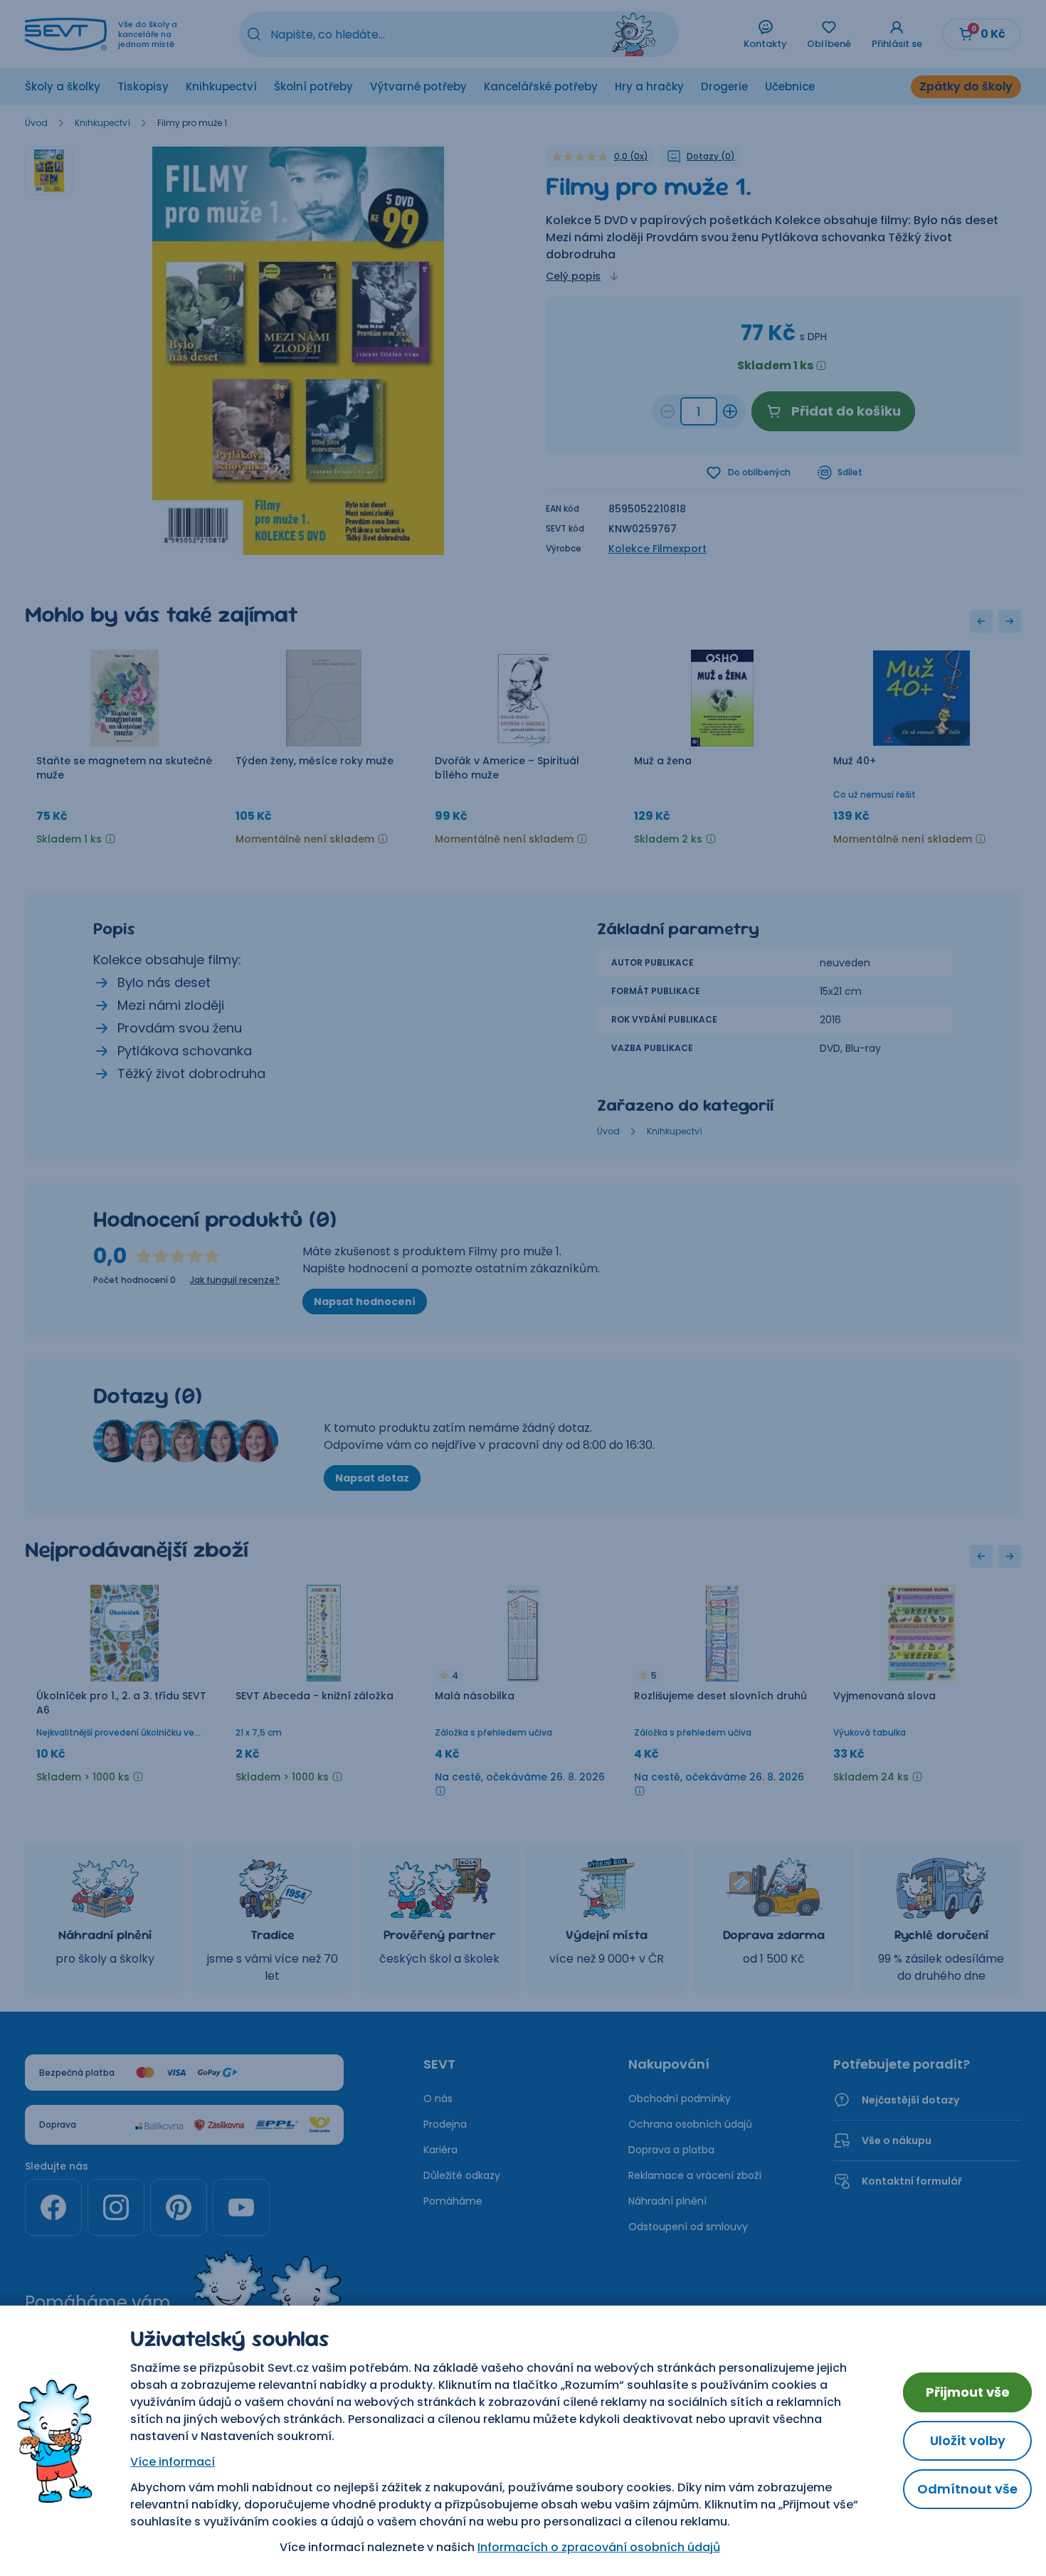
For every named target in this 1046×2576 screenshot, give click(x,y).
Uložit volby (968, 2440)
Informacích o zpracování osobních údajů (599, 2547)
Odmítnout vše (967, 2489)
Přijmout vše (968, 2392)
